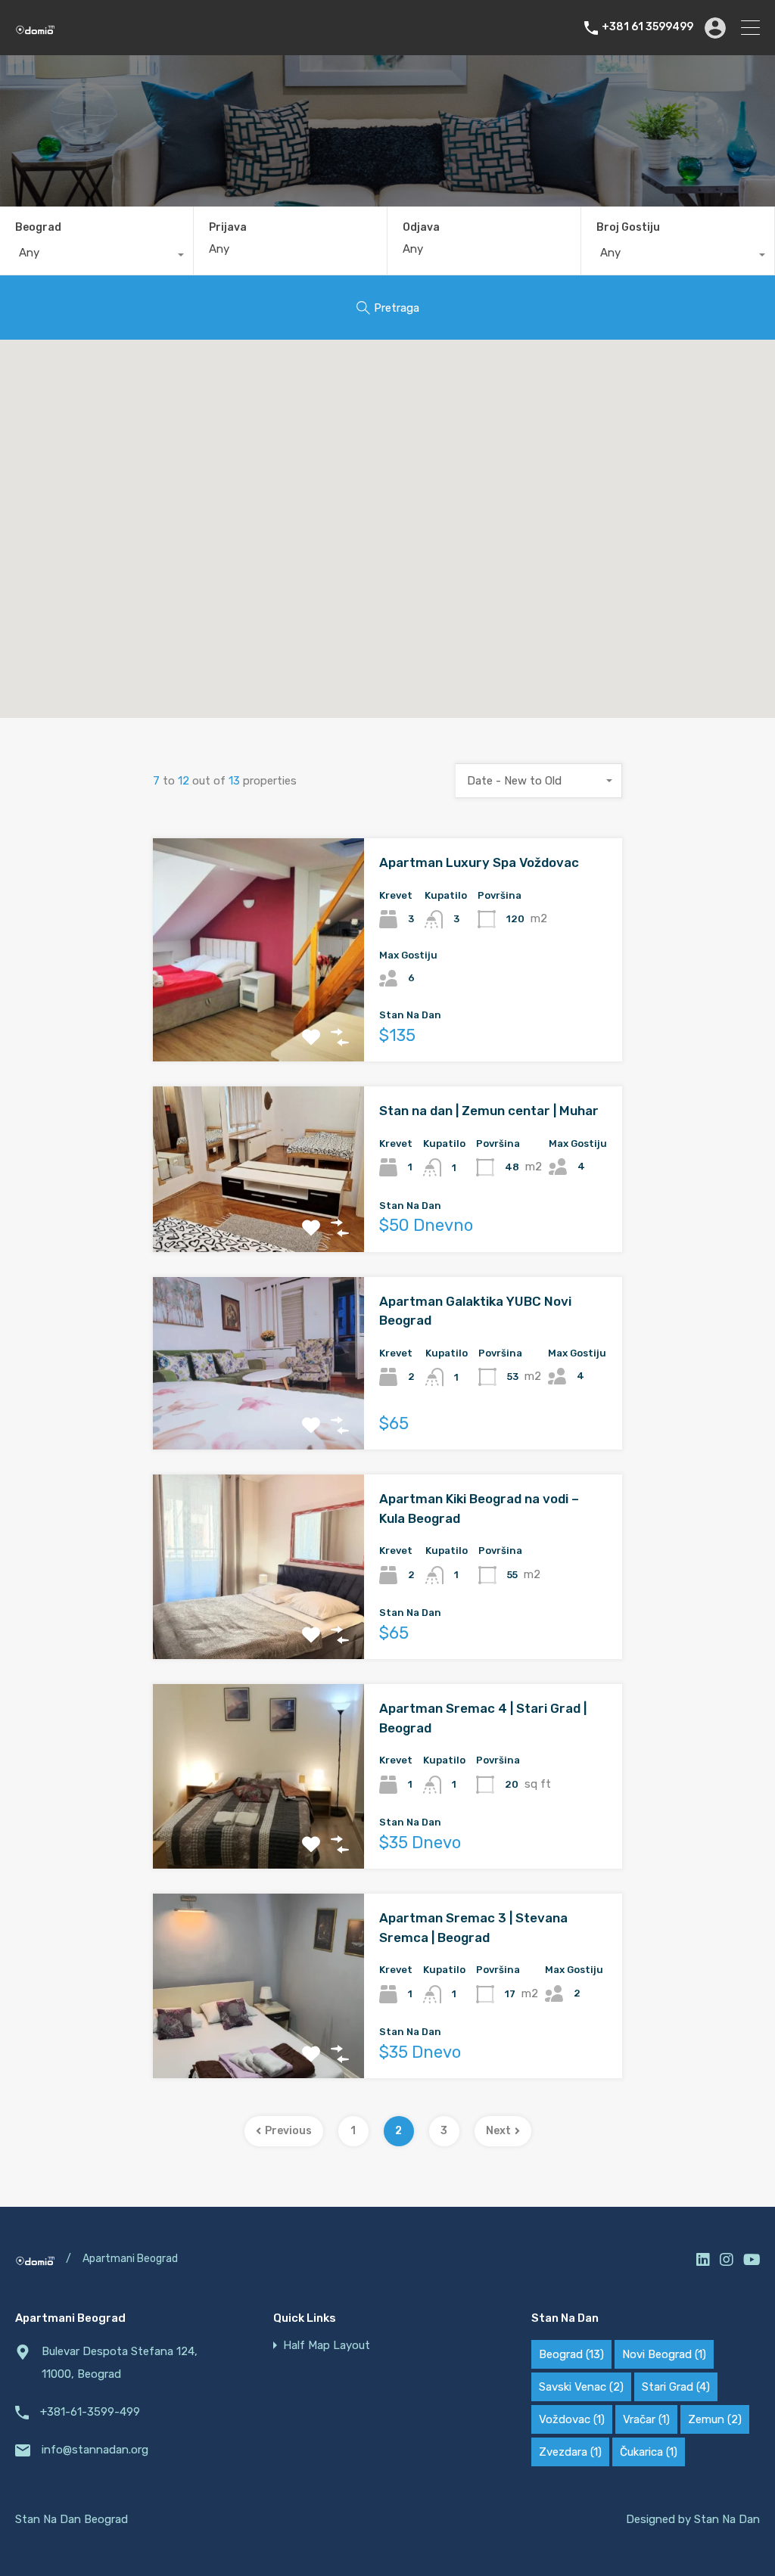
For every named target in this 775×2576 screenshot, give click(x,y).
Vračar (646, 2419)
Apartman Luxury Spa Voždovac (479, 862)
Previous (288, 2131)
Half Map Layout (327, 2346)
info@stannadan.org (95, 2450)
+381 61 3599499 (647, 27)
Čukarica (649, 2452)
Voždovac (572, 2419)
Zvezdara (570, 2452)
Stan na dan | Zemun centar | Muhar (489, 1111)
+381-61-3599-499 (90, 2412)
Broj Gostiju (628, 227)
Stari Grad (676, 2387)
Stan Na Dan (727, 2519)
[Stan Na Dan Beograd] (35, 28)
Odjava (421, 228)
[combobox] (96, 256)
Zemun (715, 2419)
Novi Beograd (664, 2354)
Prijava (228, 228)
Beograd (38, 227)
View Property (259, 1017)
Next (498, 2131)
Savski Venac (581, 2387)
